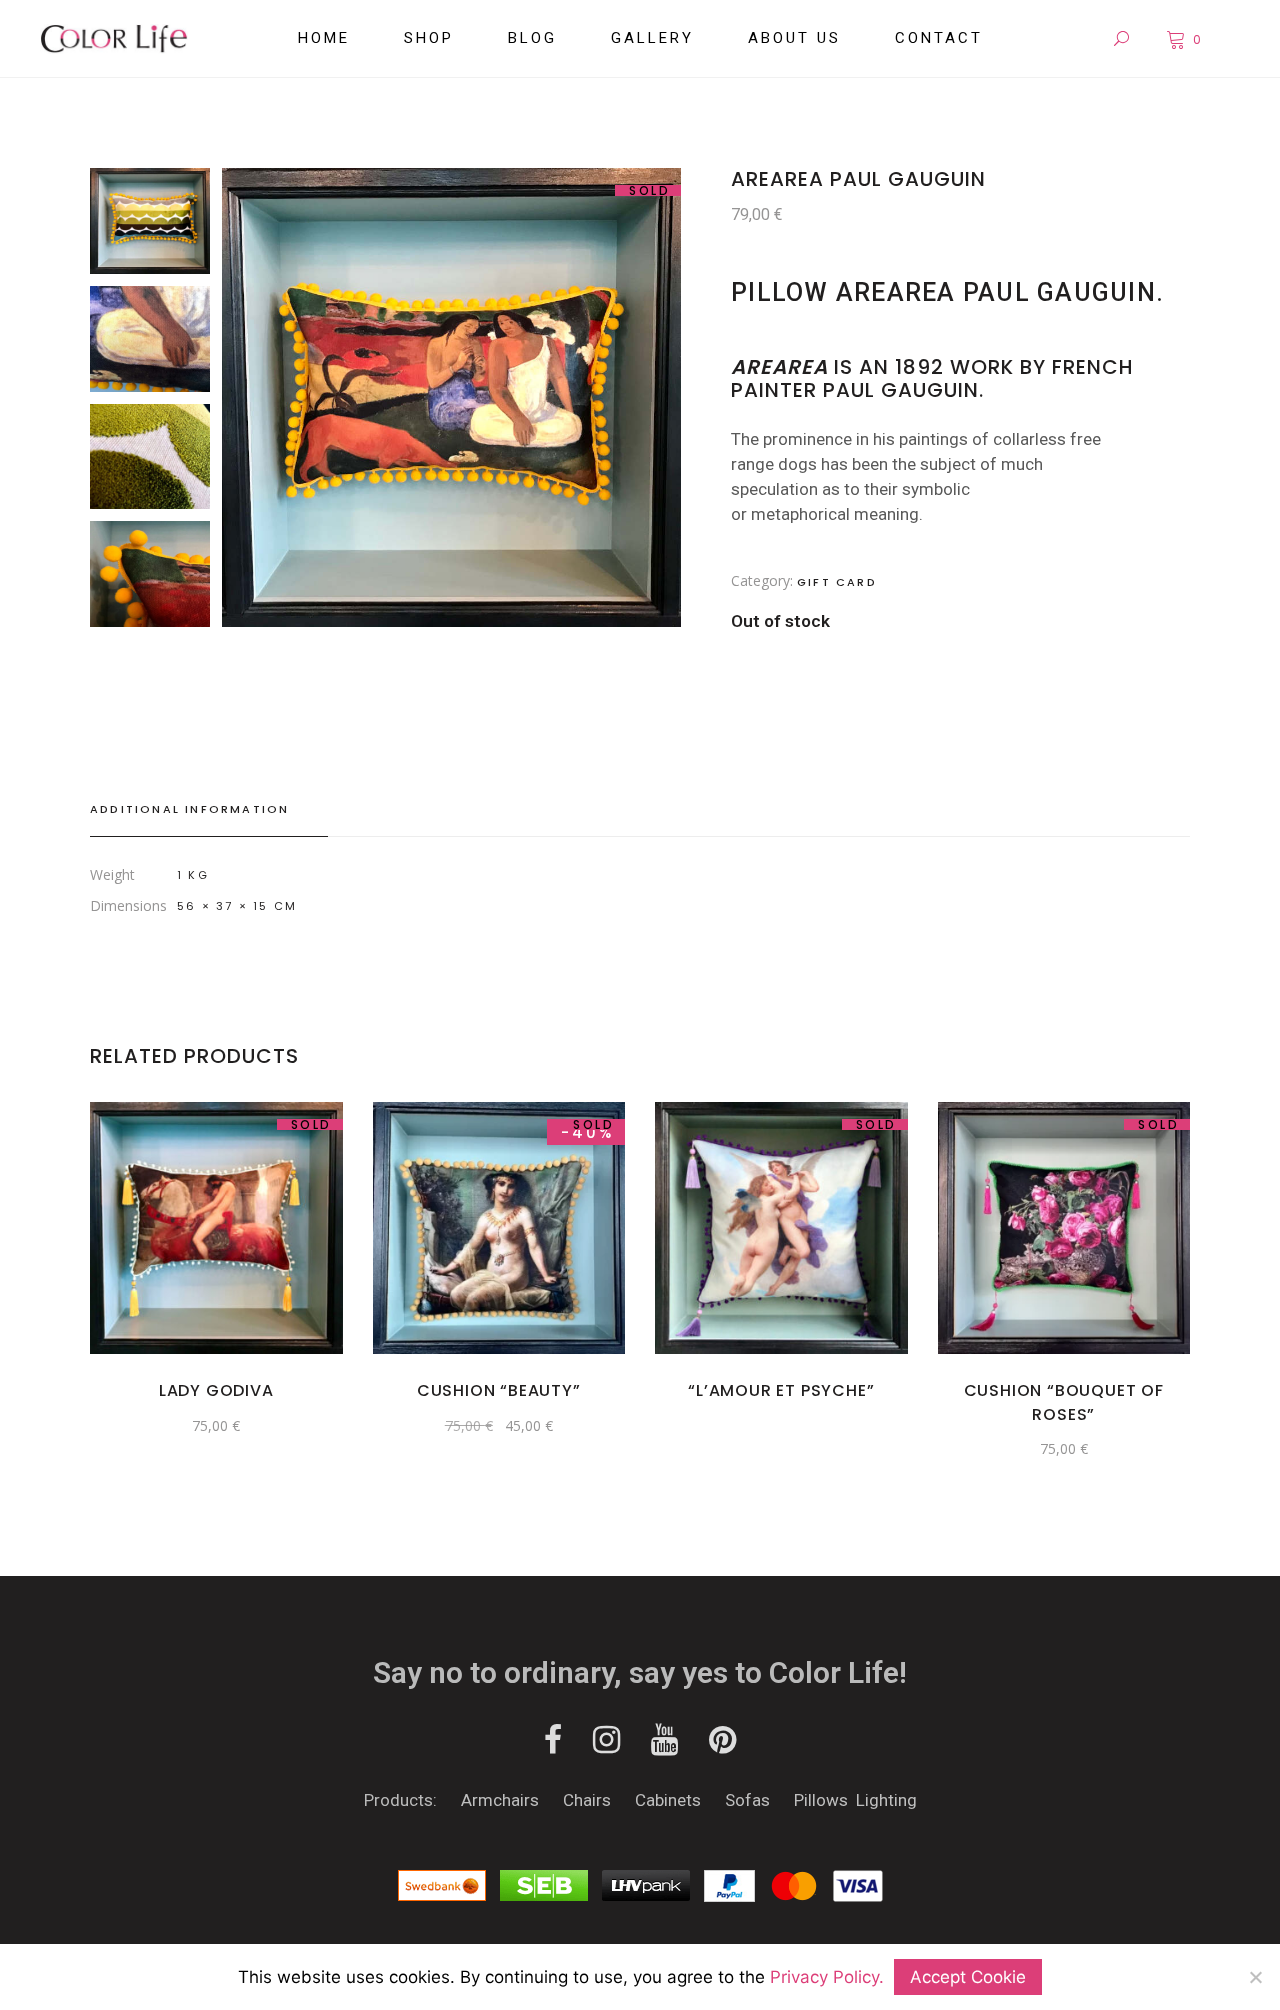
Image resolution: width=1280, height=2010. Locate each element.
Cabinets (670, 1800)
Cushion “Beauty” (499, 1390)
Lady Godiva (216, 1390)
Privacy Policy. (827, 1977)
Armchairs (500, 1800)
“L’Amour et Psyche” (781, 1390)
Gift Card (837, 582)
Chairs (587, 1800)
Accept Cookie (968, 1977)
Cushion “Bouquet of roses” (1064, 1402)
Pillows (821, 1800)
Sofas (749, 1800)
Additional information (189, 809)
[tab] (209, 810)
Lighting (886, 1800)
